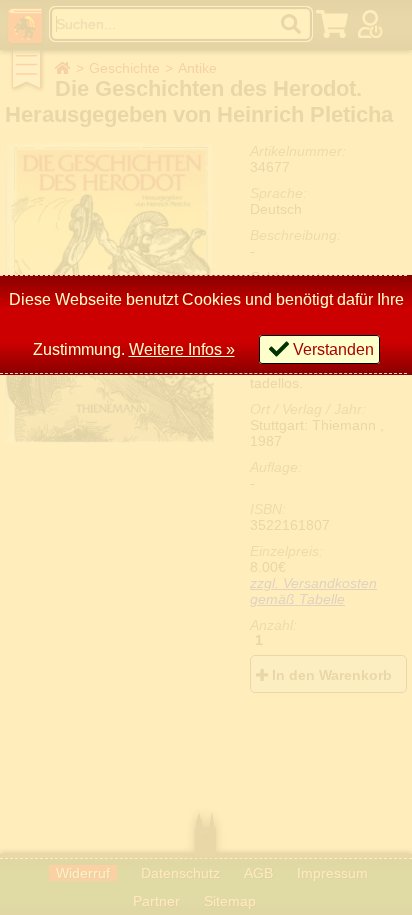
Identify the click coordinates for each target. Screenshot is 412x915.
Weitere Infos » (182, 349)
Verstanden (333, 349)
